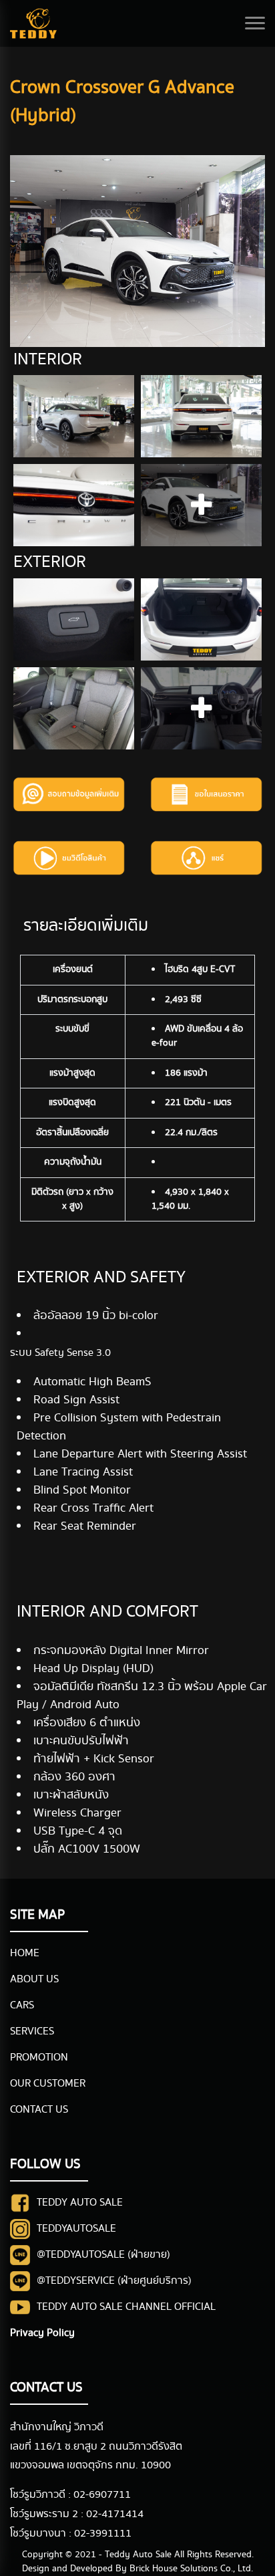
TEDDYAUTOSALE (76, 2229)
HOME (25, 1953)
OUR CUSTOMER (48, 2084)
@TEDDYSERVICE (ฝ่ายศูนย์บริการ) (114, 2281)
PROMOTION (39, 2058)
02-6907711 (102, 2495)
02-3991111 (103, 2534)
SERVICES (32, 2031)
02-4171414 (115, 2514)
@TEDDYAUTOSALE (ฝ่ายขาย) (103, 2255)
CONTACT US (39, 2110)
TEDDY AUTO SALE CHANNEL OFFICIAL (126, 2307)
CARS (22, 2005)
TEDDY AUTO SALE (80, 2203)
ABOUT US (34, 1979)
